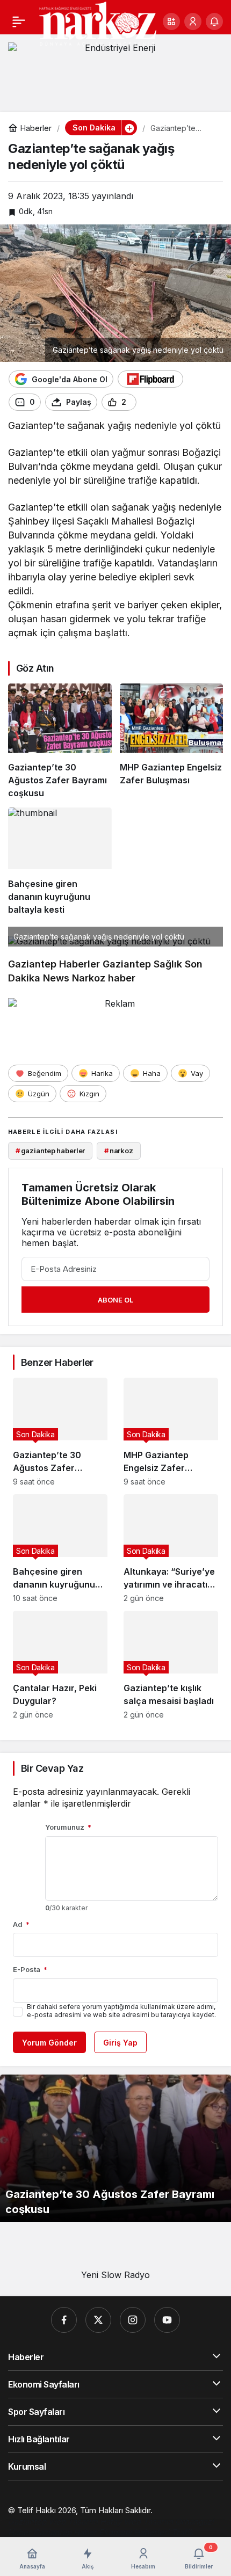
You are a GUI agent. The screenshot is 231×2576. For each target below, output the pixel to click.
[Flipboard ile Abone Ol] (150, 379)
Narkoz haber (104, 978)
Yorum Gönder (49, 2043)
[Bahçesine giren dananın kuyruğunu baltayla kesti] (60, 862)
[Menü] (19, 21)
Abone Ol (115, 1300)
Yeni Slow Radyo (115, 2275)
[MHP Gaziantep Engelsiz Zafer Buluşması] (172, 741)
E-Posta (30, 1969)
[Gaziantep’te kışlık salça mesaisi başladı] (171, 1665)
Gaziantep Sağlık (142, 964)
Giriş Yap (120, 2043)
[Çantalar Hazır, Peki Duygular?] (60, 1665)
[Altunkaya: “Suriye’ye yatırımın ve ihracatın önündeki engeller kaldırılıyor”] (171, 1548)
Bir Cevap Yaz (52, 1768)
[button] (171, 21)
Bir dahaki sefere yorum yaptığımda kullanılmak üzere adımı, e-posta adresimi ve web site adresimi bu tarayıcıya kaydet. (121, 2011)
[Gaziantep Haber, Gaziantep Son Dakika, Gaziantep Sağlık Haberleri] (97, 23)
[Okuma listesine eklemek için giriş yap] (150, 402)
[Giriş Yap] (193, 21)
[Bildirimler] (214, 21)
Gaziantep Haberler (54, 964)
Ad (21, 1924)
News (56, 978)
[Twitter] (98, 2320)
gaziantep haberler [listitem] (50, 1151)
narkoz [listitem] (119, 1151)
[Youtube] (167, 2320)
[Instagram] (133, 2320)
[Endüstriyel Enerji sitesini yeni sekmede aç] (115, 69)
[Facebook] (64, 2320)
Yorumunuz (68, 1827)
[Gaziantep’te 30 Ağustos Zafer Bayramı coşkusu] (60, 741)
